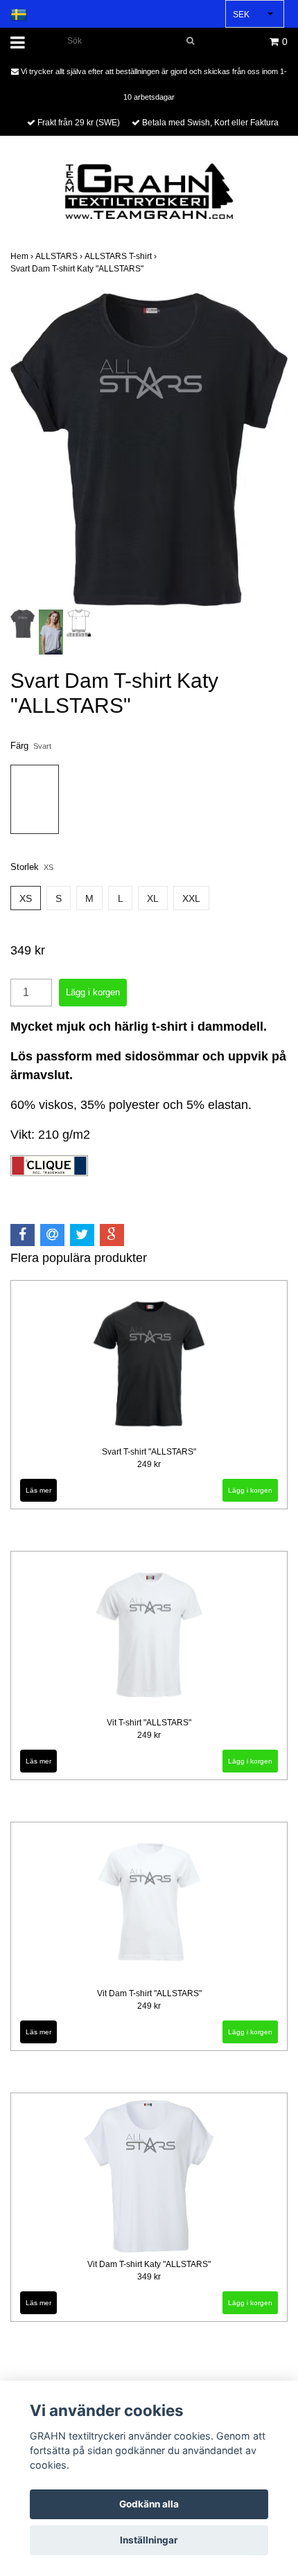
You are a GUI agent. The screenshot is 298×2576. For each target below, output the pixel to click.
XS (26, 898)
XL (153, 898)
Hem (23, 256)
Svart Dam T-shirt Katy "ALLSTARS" (78, 269)
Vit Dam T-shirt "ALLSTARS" (149, 1993)
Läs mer (38, 1490)
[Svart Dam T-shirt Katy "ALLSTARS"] (149, 450)
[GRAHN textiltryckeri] (149, 190)
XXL (191, 898)
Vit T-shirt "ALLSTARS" (149, 1723)
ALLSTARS (60, 256)
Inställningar (149, 2540)
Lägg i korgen (250, 1490)
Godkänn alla (149, 2504)
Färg (31, 746)
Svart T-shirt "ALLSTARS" (149, 1452)
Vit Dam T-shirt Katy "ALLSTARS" (149, 2264)
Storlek (32, 867)
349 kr (149, 2277)
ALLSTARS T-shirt (122, 256)
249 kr (149, 1464)
